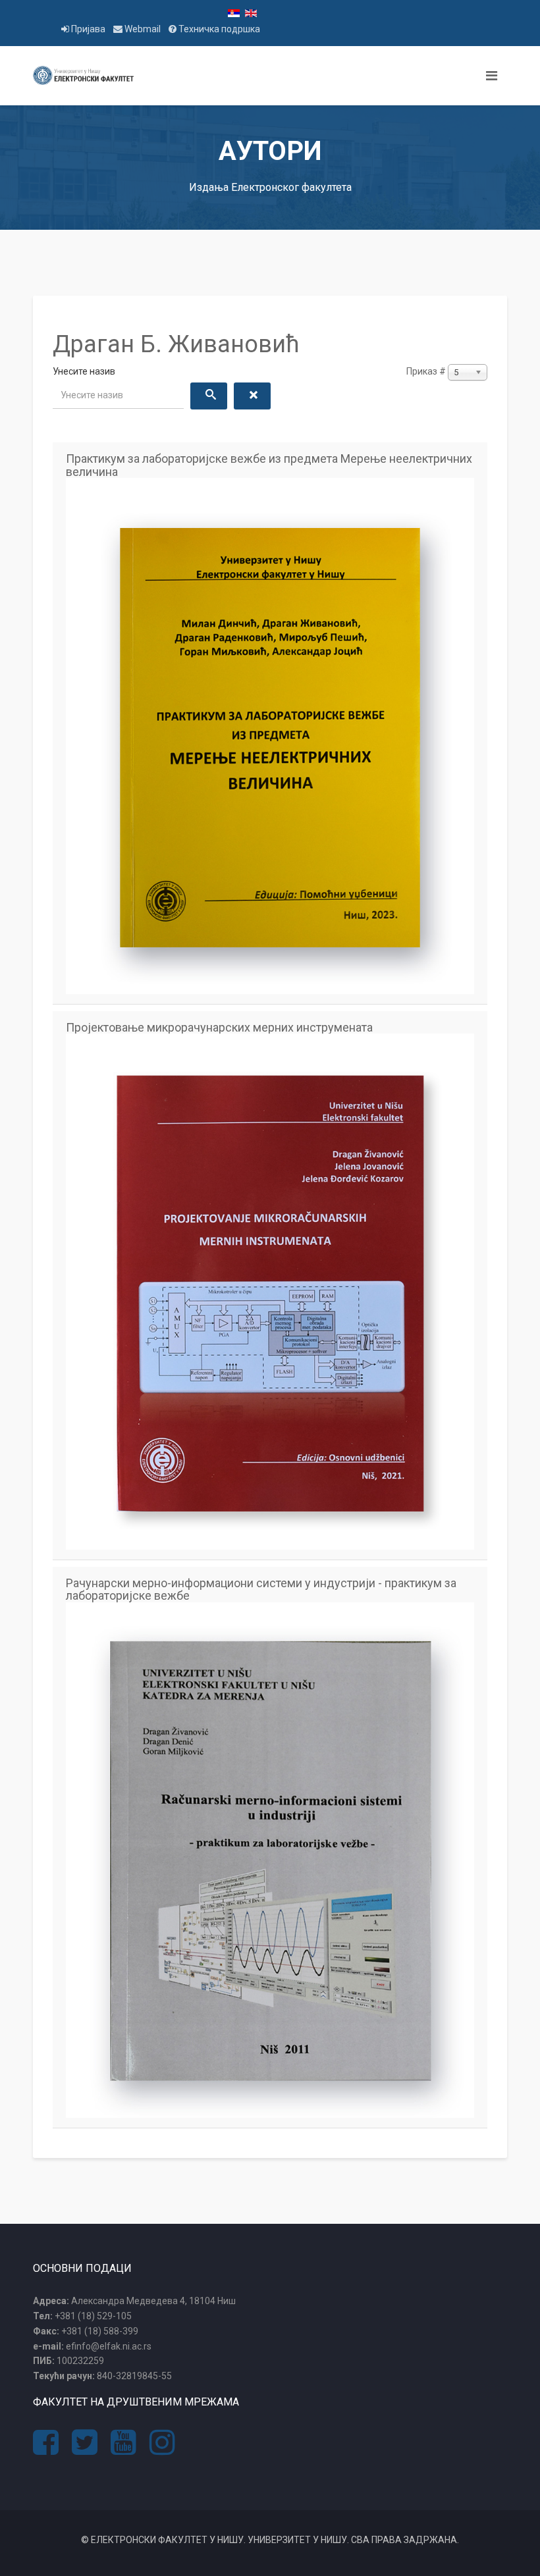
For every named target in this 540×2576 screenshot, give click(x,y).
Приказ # (426, 371)
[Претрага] (209, 396)
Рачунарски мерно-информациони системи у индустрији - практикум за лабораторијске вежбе (261, 1590)
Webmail (143, 29)
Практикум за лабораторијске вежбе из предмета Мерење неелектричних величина (269, 465)
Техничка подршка (218, 29)
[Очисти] (252, 396)
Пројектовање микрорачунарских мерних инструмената (219, 1028)
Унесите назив (85, 371)
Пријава (88, 29)
